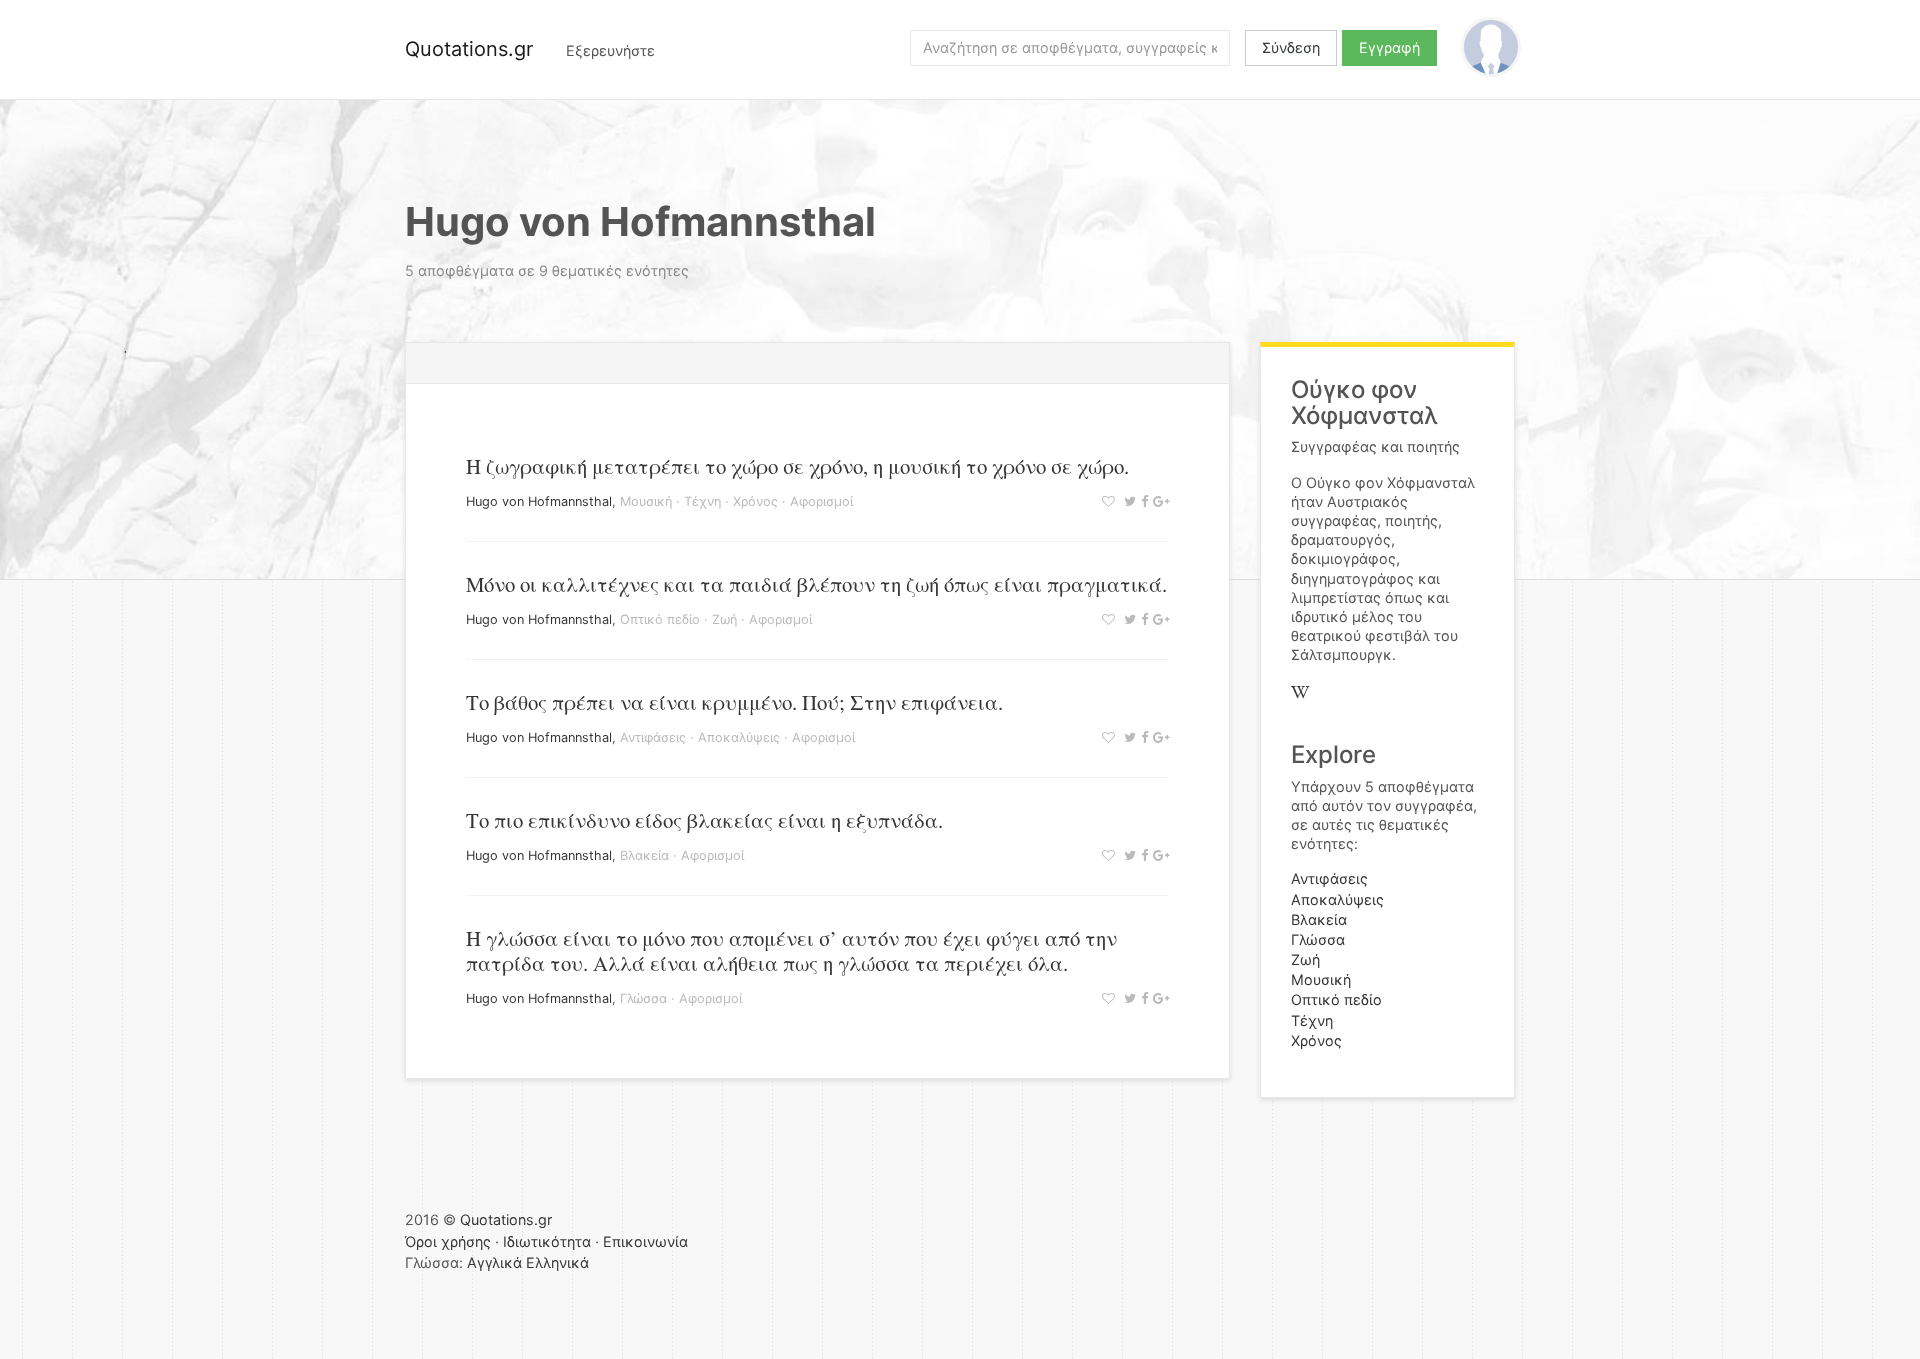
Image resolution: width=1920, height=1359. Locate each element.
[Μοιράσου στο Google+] (1158, 501)
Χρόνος (755, 501)
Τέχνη (702, 501)
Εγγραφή (1389, 47)
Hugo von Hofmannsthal (539, 501)
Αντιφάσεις (653, 737)
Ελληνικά (557, 1262)
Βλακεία (644, 855)
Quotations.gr (469, 49)
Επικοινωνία (645, 1241)
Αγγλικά (494, 1262)
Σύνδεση (1291, 47)
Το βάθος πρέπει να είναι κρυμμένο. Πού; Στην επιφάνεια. (734, 702)
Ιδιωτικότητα (547, 1241)
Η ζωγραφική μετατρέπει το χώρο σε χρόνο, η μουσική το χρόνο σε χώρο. (797, 466)
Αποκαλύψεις (739, 737)
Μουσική (646, 501)
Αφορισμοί (821, 501)
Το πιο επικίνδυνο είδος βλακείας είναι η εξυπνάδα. (704, 820)
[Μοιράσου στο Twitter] (1127, 501)
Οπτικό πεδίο (660, 619)
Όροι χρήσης (448, 1241)
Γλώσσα (643, 998)
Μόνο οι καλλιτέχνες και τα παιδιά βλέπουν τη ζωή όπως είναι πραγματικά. (816, 584)
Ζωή (724, 619)
